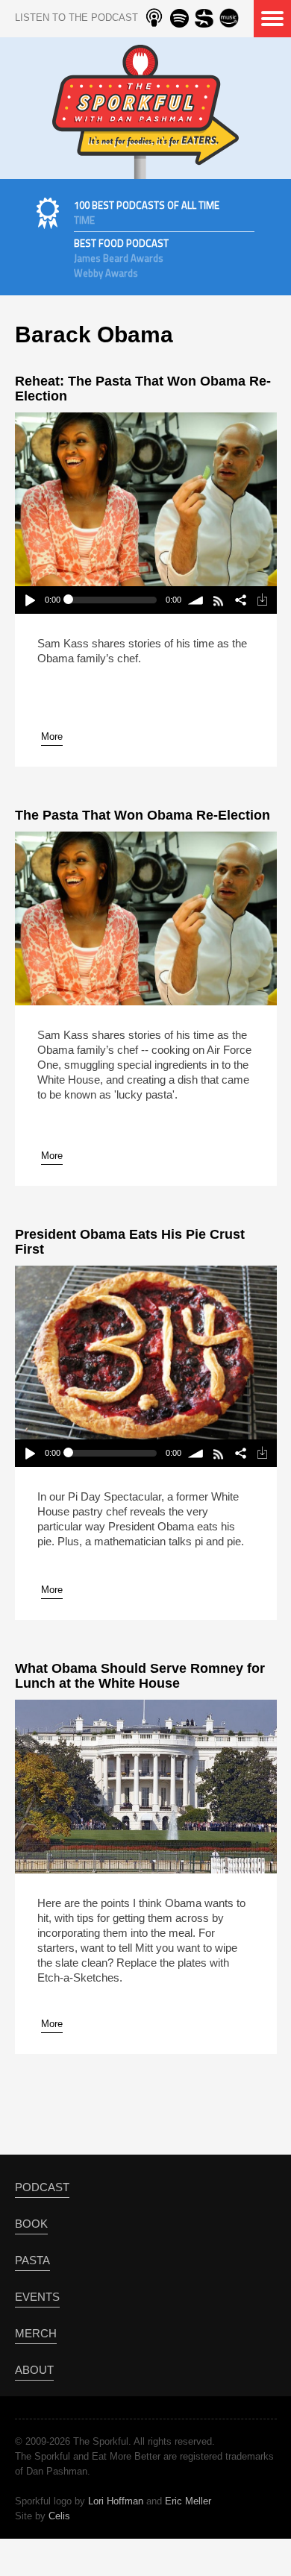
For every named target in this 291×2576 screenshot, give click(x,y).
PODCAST (42, 2187)
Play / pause (29, 600)
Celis (59, 2516)
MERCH (36, 2333)
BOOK (31, 2224)
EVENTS (37, 2297)
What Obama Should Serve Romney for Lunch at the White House (140, 1676)
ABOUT (34, 2370)
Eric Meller (188, 2501)
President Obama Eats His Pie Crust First (130, 1242)
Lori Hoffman (116, 2501)
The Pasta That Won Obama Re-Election (143, 815)
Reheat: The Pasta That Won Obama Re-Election (143, 389)
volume (197, 600)
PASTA (32, 2260)
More (52, 736)
